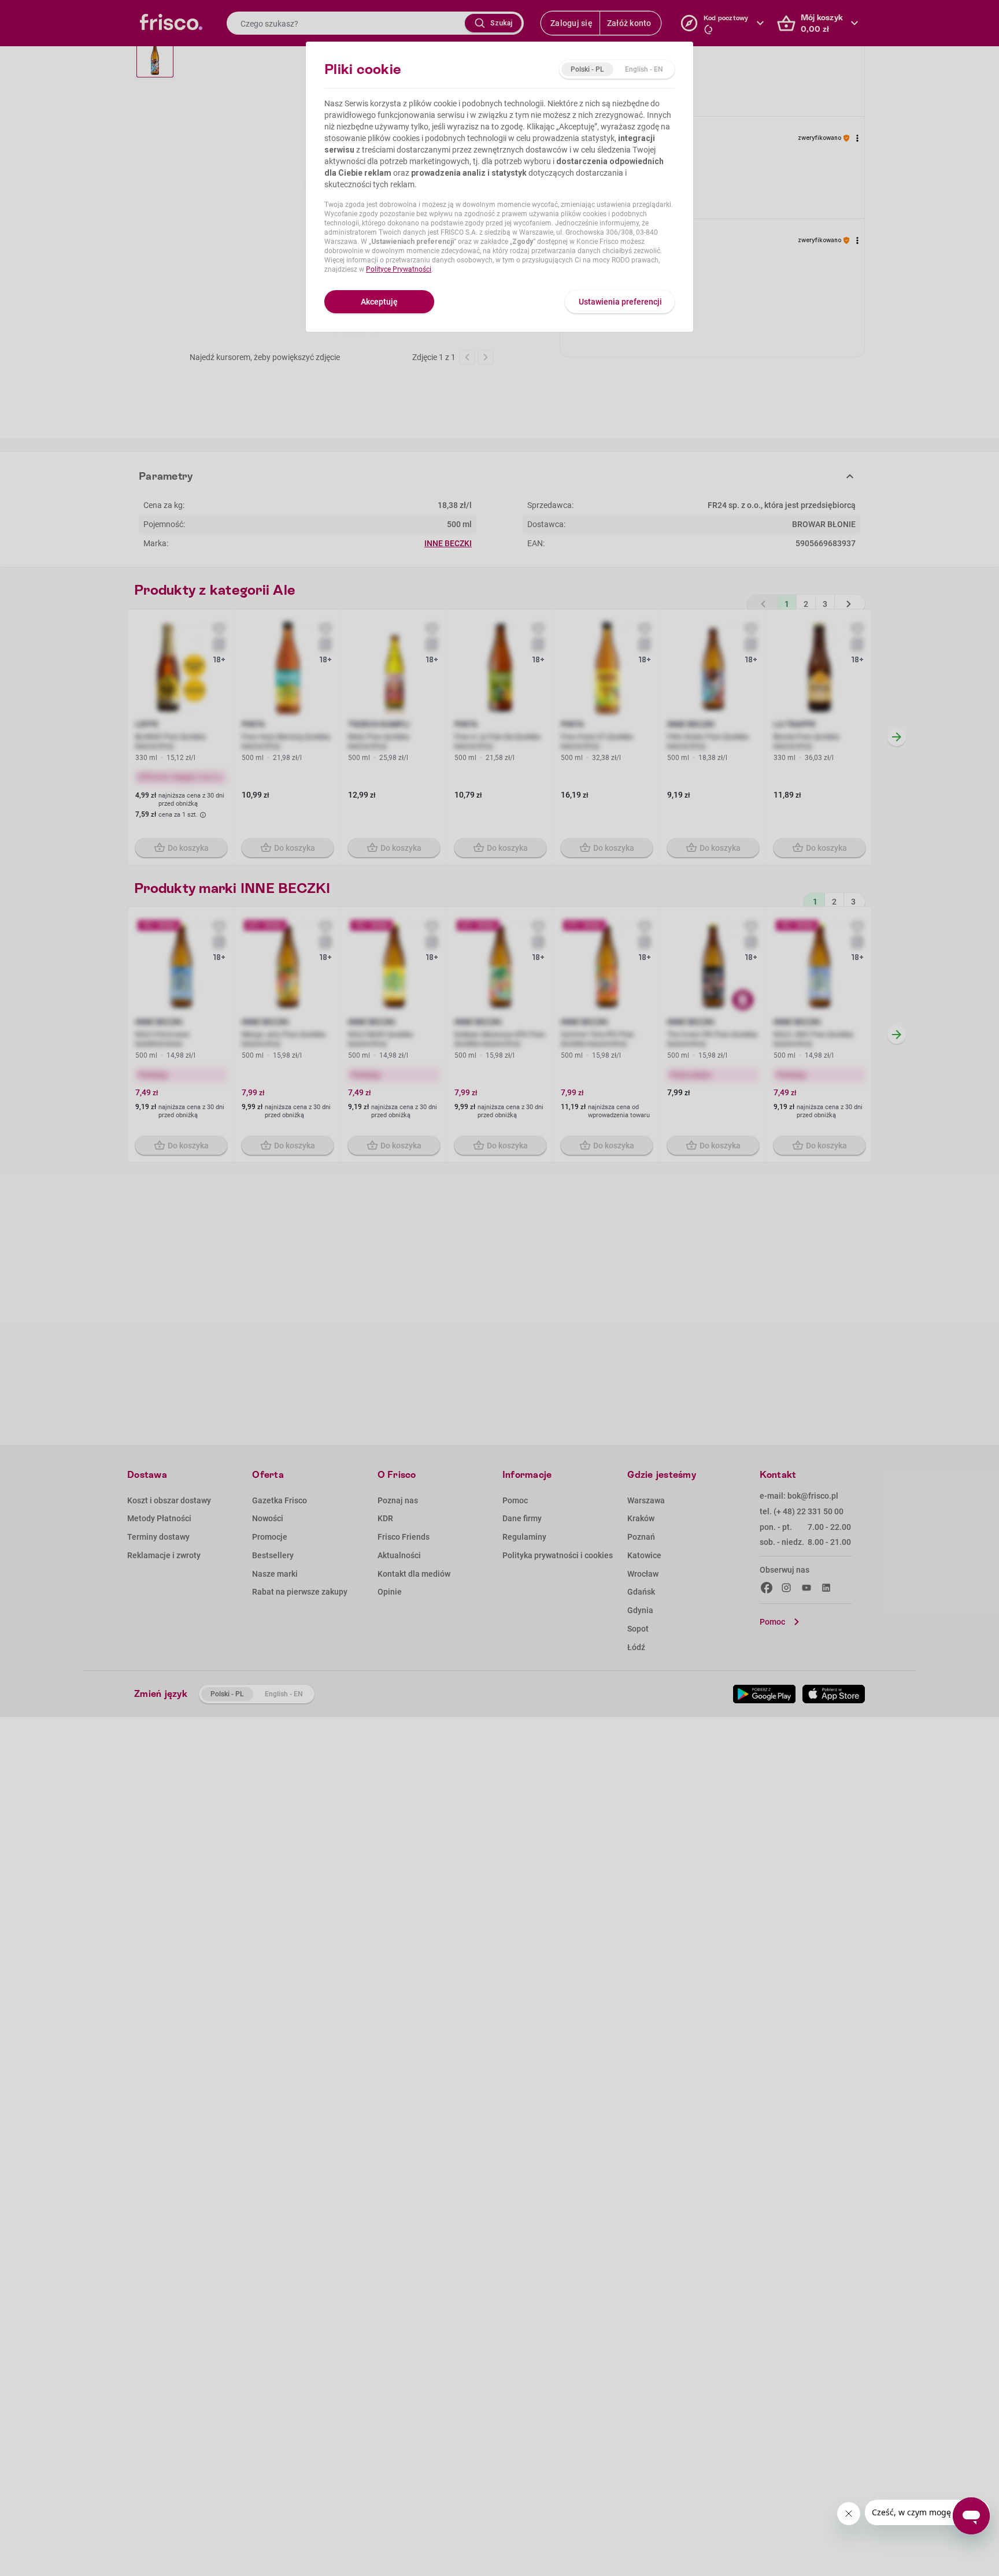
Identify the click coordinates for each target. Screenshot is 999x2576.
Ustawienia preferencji (620, 302)
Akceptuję (379, 302)
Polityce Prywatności (399, 269)
